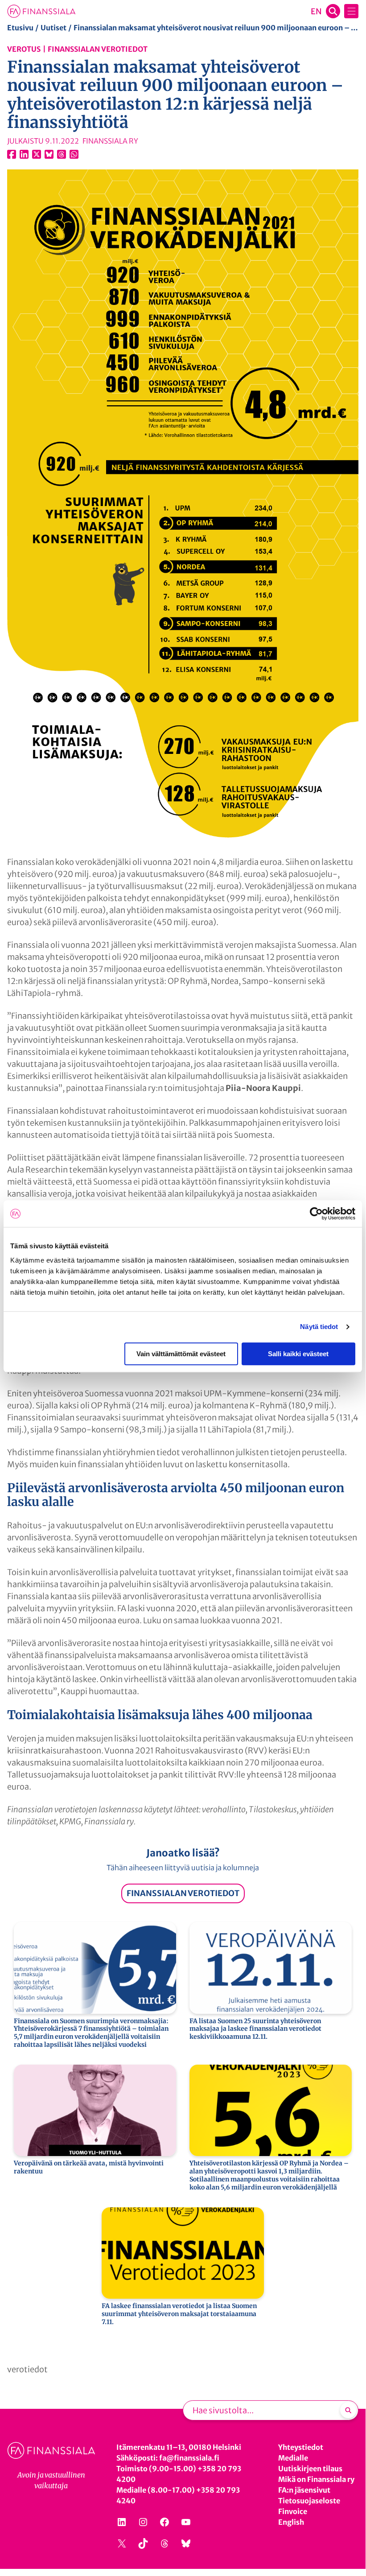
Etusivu (20, 28)
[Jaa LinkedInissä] (24, 154)
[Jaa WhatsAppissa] (74, 154)
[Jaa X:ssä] (37, 154)
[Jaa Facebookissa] (12, 154)
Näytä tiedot (319, 1327)
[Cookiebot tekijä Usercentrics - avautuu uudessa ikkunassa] (316, 1214)
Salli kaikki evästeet (298, 1354)
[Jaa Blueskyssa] (49, 154)
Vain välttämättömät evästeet (181, 1354)
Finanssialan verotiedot (98, 49)
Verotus (24, 49)
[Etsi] (348, 2410)
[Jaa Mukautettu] (62, 154)
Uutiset (53, 28)
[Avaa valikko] (351, 11)
